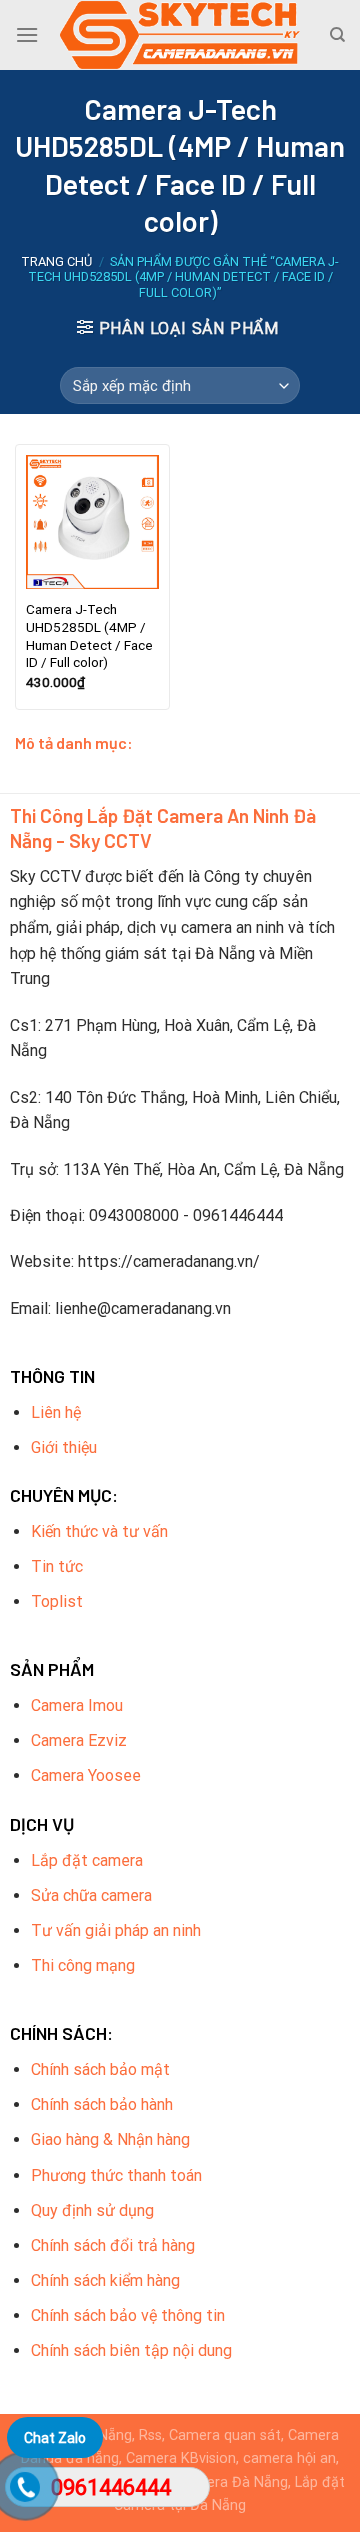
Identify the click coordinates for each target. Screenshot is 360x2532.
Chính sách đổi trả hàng (113, 2245)
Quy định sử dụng (92, 2210)
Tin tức (57, 1566)
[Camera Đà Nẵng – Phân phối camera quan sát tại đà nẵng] (180, 35)
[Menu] (27, 34)
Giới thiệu (64, 1447)
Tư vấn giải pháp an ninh (116, 1930)
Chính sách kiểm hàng (105, 2280)
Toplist (57, 1601)
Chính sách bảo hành (102, 2104)
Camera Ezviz (79, 1740)
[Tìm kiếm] (337, 35)
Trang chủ (56, 261)
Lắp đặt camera (87, 1860)
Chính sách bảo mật (100, 2069)
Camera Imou (77, 1705)
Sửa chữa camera (91, 1895)
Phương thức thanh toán (116, 2175)
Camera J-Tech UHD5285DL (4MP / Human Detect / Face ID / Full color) (89, 635)
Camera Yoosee (86, 1775)
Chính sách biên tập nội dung (131, 2350)
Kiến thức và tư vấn (99, 1531)
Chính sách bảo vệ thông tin (128, 2315)
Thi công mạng (83, 1965)
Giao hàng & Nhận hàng (110, 2139)
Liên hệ (56, 1412)
